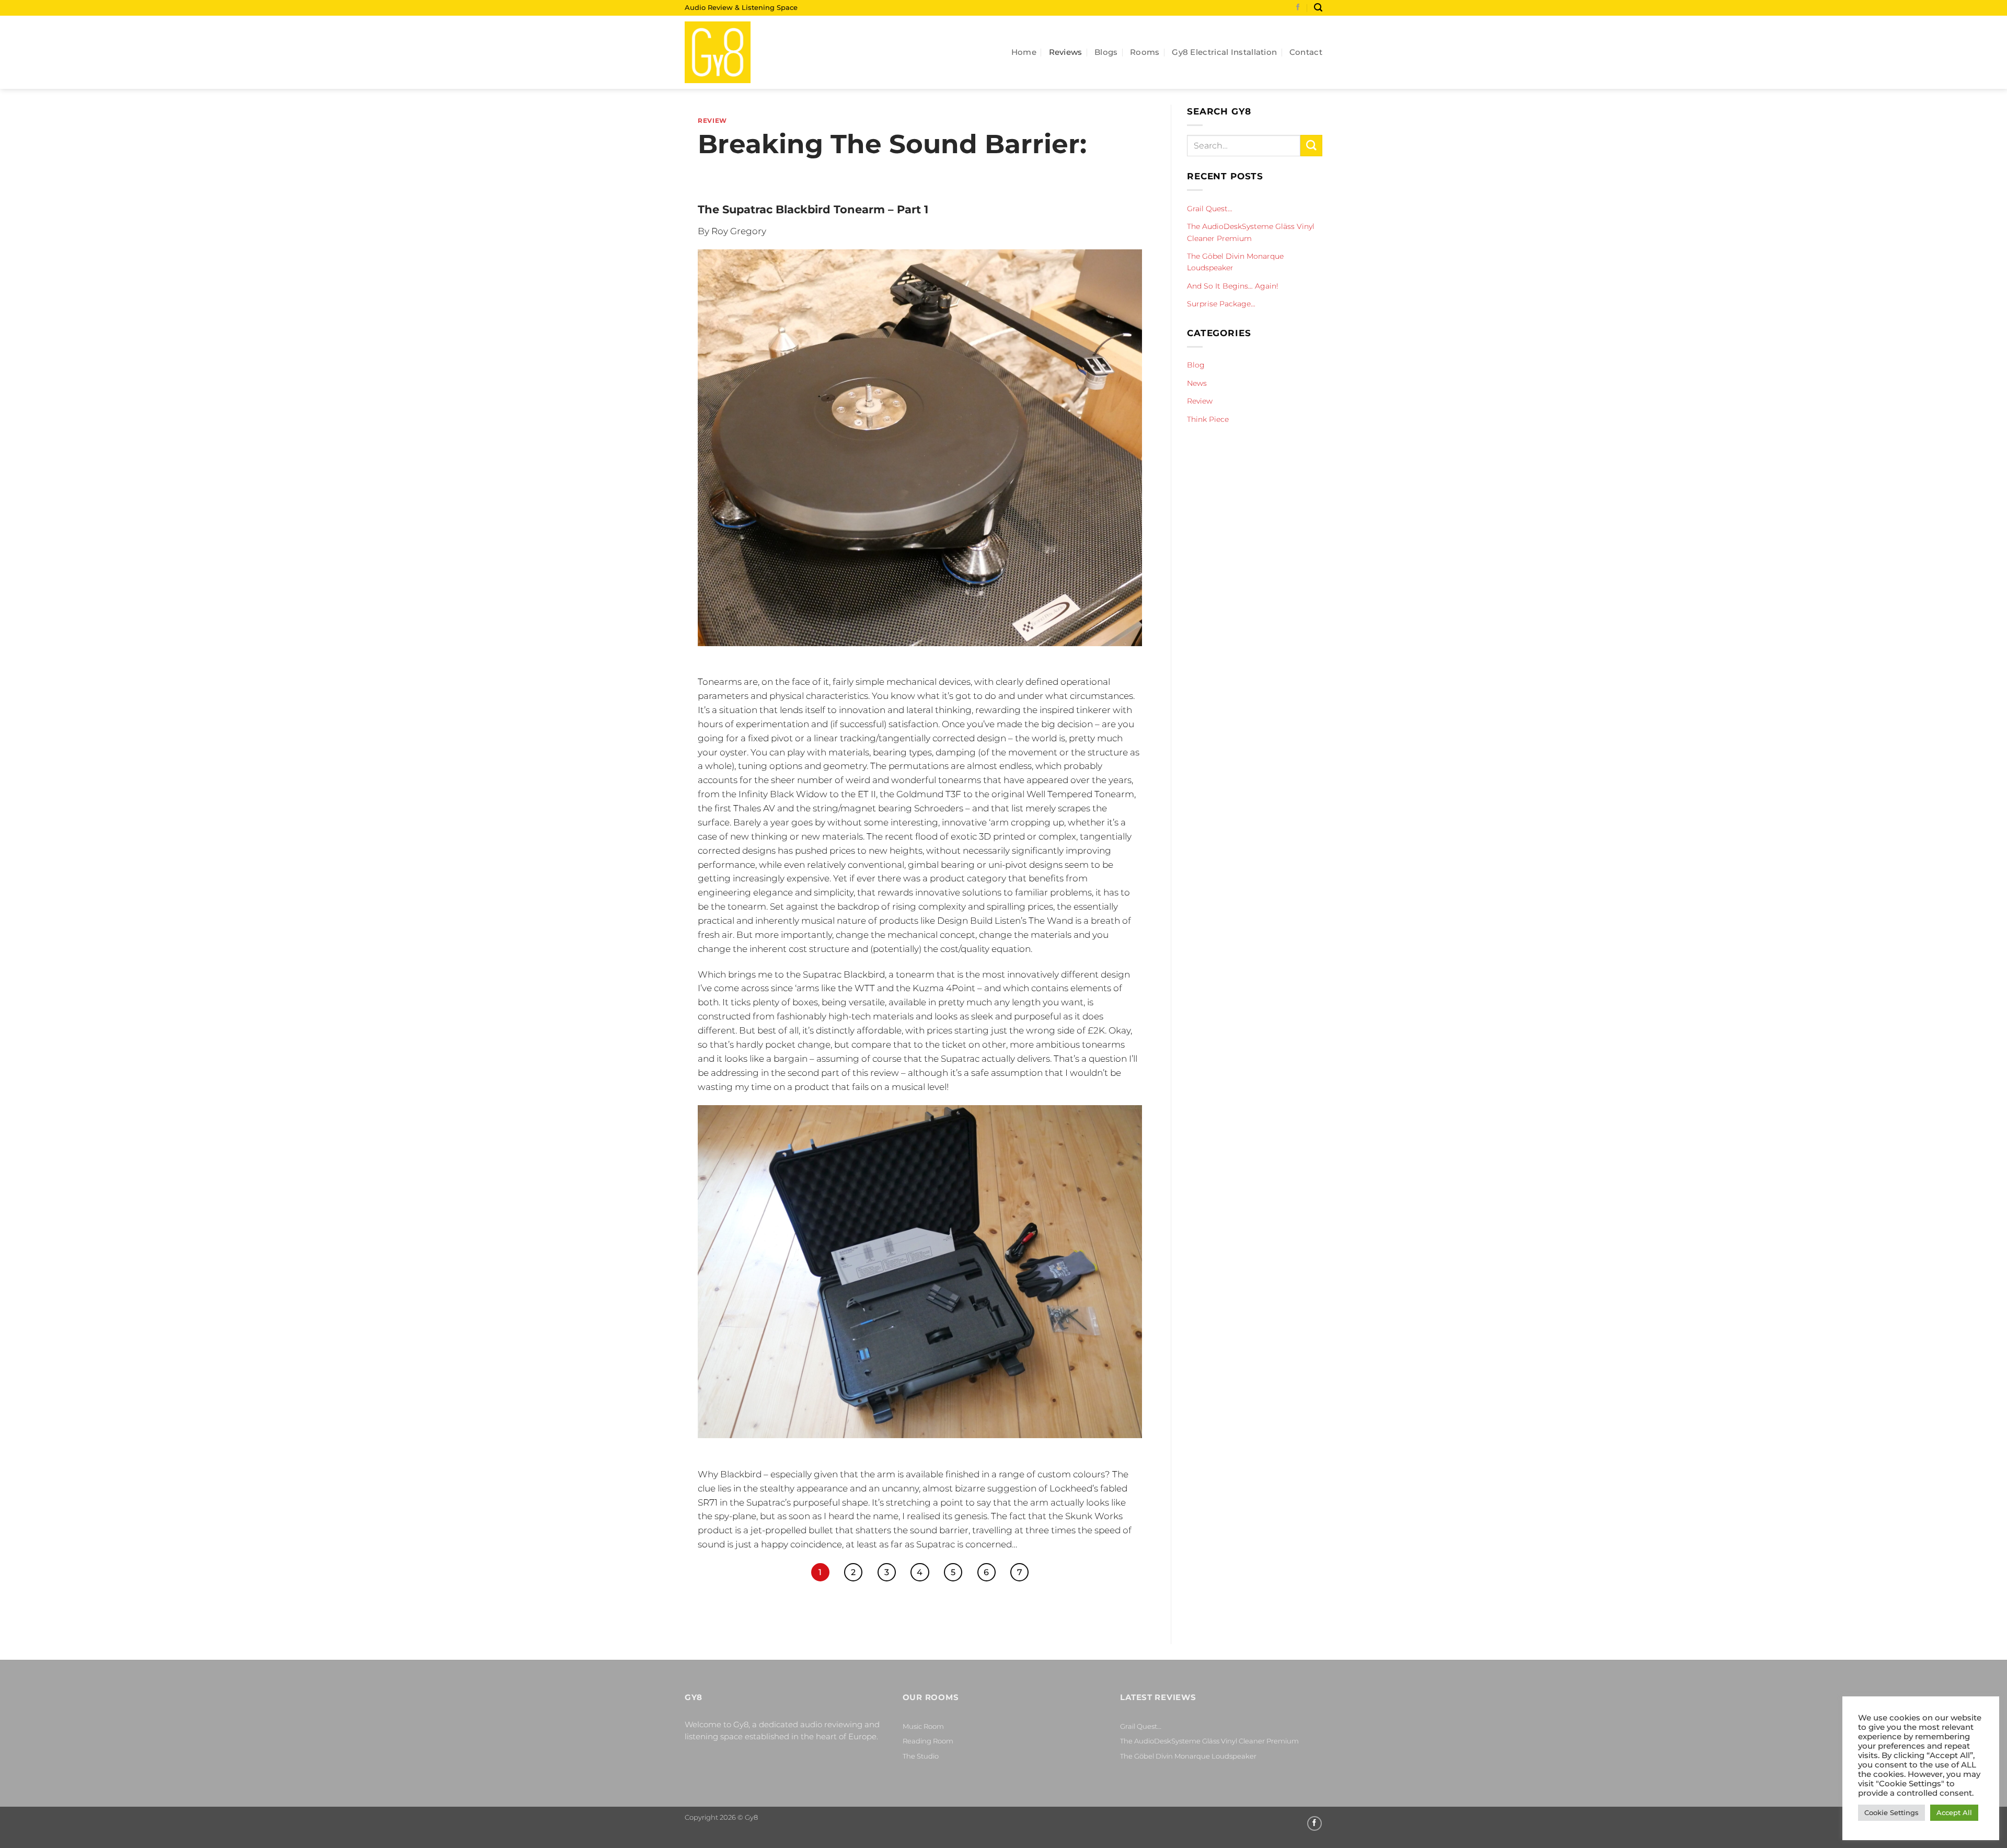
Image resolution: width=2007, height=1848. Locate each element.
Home (1024, 52)
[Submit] (1311, 146)
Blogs (1106, 52)
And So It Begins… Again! (1233, 286)
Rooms (1145, 52)
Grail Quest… (1210, 209)
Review (712, 121)
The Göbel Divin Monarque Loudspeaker (1235, 262)
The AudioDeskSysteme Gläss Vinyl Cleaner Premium (1251, 232)
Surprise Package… (1221, 304)
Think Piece (1208, 419)
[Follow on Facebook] (1298, 8)
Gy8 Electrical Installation (1224, 52)
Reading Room (928, 1741)
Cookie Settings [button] (1891, 1812)
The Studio (921, 1756)
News (1197, 383)
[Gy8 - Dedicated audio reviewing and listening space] (737, 52)
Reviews (1066, 52)
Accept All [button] (1954, 1812)
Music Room (923, 1726)
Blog (1196, 365)
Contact (1306, 52)
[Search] (1318, 8)
